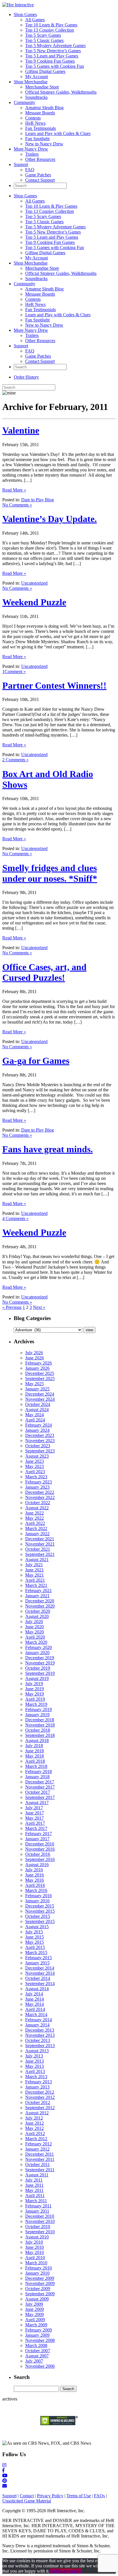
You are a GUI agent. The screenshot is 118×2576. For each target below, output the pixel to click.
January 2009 (37, 2335)
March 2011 (36, 2201)
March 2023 (36, 1477)
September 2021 (40, 1554)
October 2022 (38, 1503)
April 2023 (35, 1472)
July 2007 (34, 2361)
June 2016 (35, 1875)
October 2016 (38, 1854)
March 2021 (36, 1585)
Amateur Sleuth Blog (44, 108)
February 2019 (39, 1709)
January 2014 (37, 2025)
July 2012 (34, 2118)
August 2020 (37, 1616)
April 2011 (35, 2196)
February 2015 (39, 1958)
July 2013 (34, 2056)
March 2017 (36, 1828)
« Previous (12, 1307)
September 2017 (40, 1797)
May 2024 (35, 1415)
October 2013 (38, 2040)
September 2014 (40, 1983)
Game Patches (38, 175)
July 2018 (34, 1746)
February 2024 (39, 1425)
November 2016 (40, 1849)
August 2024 (37, 1410)
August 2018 (37, 1740)
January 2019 (37, 1715)
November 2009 (40, 2283)
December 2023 (40, 1435)
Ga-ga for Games (36, 1061)
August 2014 (37, 1989)
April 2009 (35, 2320)
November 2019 (40, 1663)
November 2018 (40, 1725)
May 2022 (35, 1518)
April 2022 (35, 1523)
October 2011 (38, 2164)
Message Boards (40, 113)
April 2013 (35, 2071)
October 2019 (38, 1668)
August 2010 (37, 2237)
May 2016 (35, 1880)
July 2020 (34, 1622)
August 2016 (37, 1865)
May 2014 (35, 2004)
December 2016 (40, 1844)
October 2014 (38, 1978)
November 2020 (40, 1606)
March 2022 (36, 1528)
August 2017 (37, 1803)
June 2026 (35, 1358)
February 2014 (39, 2020)
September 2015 (40, 1921)
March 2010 (36, 2263)
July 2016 (34, 1870)
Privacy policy (68, 2571)
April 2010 (35, 2258)
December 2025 (40, 1373)
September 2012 (40, 2108)
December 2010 (40, 2216)
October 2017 (38, 1792)
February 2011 (38, 2206)
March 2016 (36, 1890)
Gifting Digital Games (45, 71)
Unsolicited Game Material (27, 2501)
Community (24, 102)
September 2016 (40, 1859)
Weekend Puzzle (34, 602)
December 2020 (40, 1601)
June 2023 (35, 1461)
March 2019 (36, 1704)
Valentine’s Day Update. (50, 519)
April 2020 (35, 1637)
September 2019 (40, 1673)
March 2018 (36, 1766)
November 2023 (40, 1441)
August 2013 (37, 2051)
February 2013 (39, 2082)
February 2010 (39, 2268)
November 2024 (40, 1399)
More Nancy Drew (31, 149)
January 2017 (37, 1839)
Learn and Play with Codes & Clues (58, 133)
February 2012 (39, 2144)
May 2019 (35, 1694)
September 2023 (40, 1451)
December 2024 (40, 1394)
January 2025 (37, 1389)
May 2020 (35, 1632)
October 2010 (38, 2227)
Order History (26, 377)
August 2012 (37, 2113)
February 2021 (39, 1591)
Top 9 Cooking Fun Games (50, 61)
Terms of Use (79, 2496)
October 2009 (38, 2289)
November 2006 (40, 2366)
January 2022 (37, 1534)
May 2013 (35, 2066)
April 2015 (35, 1947)
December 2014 (40, 1968)
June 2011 (34, 2185)
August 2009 (37, 2299)
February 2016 (39, 1896)
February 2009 (39, 2330)
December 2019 (40, 1658)
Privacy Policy (50, 2496)
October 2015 (38, 1916)
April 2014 (35, 2009)
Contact (27, 2496)
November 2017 (40, 1787)
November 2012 (40, 2097)
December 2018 (40, 1720)
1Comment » (14, 672)
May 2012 (35, 2128)
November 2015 (40, 1911)
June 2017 (35, 1813)
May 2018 (35, 1756)
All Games (35, 20)
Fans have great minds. (48, 1149)
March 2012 (36, 2139)
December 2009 (40, 2278)
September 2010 (40, 2232)
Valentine (21, 430)
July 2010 (34, 2242)
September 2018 (40, 1735)
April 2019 (35, 1699)
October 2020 (38, 1611)
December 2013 (40, 2030)
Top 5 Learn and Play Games (52, 56)
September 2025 (40, 1378)
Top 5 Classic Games (44, 40)
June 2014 (35, 1999)
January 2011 (37, 2211)
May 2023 (35, 1466)
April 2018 (35, 1761)
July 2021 (34, 1565)
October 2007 (38, 2351)
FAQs (99, 2496)
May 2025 (35, 1384)
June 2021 (35, 1570)
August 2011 (37, 2175)
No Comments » (17, 505)
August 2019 (37, 1678)
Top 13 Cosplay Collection (50, 30)
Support (21, 164)
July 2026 (34, 1353)
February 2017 (39, 1834)
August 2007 (37, 2356)
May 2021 (35, 1575)
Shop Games (25, 15)
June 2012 (35, 2123)
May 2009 (35, 2314)
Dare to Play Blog (38, 500)
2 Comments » (15, 760)
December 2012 (40, 2092)
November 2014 (40, 1973)
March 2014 (36, 2015)
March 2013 (36, 2077)
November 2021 (40, 1544)
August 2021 (37, 1559)
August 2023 (37, 1456)
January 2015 (37, 1963)
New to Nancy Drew (44, 144)
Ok (52, 2571)
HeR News (35, 123)
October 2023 (38, 1446)
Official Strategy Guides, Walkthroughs (61, 92)
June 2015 (35, 1937)
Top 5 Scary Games (43, 35)
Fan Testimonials (41, 128)
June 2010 (35, 2247)
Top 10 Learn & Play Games (51, 25)
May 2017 (35, 1818)
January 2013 (37, 2087)
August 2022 (37, 1508)
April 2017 (35, 1823)
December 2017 (40, 1782)
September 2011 (40, 2170)
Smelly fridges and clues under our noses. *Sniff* (50, 873)
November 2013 (40, 2035)
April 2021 (35, 1580)
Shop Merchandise (31, 82)
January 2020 (37, 1653)
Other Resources (40, 159)
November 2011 (40, 2159)
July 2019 (34, 1684)
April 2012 (35, 2133)
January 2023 (37, 1487)
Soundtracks (36, 97)
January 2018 (37, 1777)
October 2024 (38, 1404)
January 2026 (37, 1368)
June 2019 (35, 1689)
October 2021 (38, 1549)
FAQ (30, 170)
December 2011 (40, 2154)
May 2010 (35, 2252)
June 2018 (35, 1751)
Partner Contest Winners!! (54, 685)
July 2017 (34, 1808)
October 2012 (38, 2102)
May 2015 (35, 1942)
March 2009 (36, 2325)
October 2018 (38, 1730)
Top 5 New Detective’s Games (53, 51)
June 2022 (35, 1513)
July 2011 (34, 2180)
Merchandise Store (42, 87)
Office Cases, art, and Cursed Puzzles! (44, 972)
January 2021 (37, 1596)
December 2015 (40, 1906)
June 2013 (35, 2061)
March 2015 (36, 1952)
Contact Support (40, 180)
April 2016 (35, 1885)
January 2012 (37, 2149)
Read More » (14, 490)
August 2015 (37, 1927)
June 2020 (35, 1627)
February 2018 (39, 1771)
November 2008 (40, 2340)
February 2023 (39, 1482)
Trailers (32, 154)
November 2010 (40, 2221)
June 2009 (35, 2309)
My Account (37, 77)
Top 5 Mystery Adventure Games (55, 46)
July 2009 (34, 2304)
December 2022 (40, 1492)
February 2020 (39, 1647)
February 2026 (39, 1363)
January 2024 (37, 1430)
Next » (39, 1307)
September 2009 (40, 2294)
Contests (33, 118)
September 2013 (40, 2046)
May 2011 (34, 2190)
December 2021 (40, 1539)
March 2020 (36, 1642)
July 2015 (34, 1932)
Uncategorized (34, 583)
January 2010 (37, 2273)
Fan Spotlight (37, 139)
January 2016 (37, 1901)
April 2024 (35, 1420)
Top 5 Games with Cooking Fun (55, 66)
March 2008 (36, 2345)
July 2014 (34, 1994)
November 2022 (40, 1497)
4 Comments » (15, 1218)
